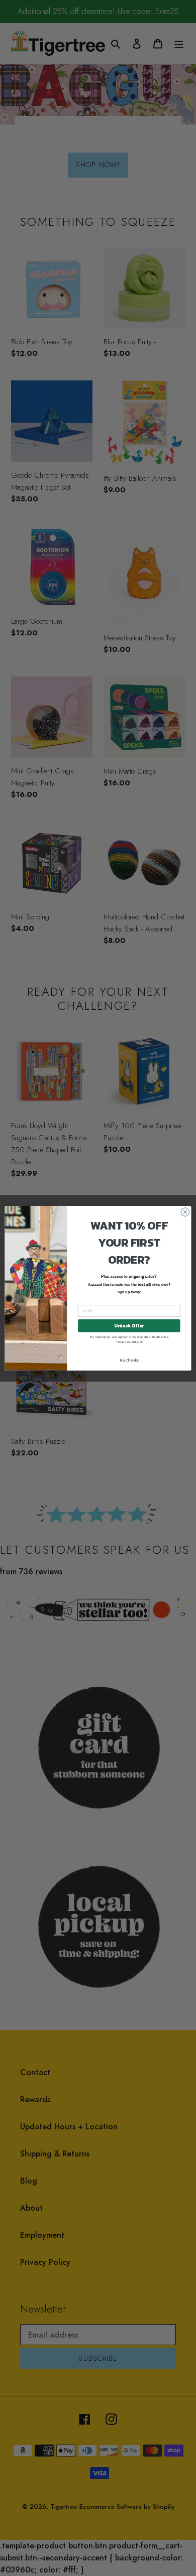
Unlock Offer (129, 1325)
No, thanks (129, 1360)
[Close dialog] (185, 1212)
